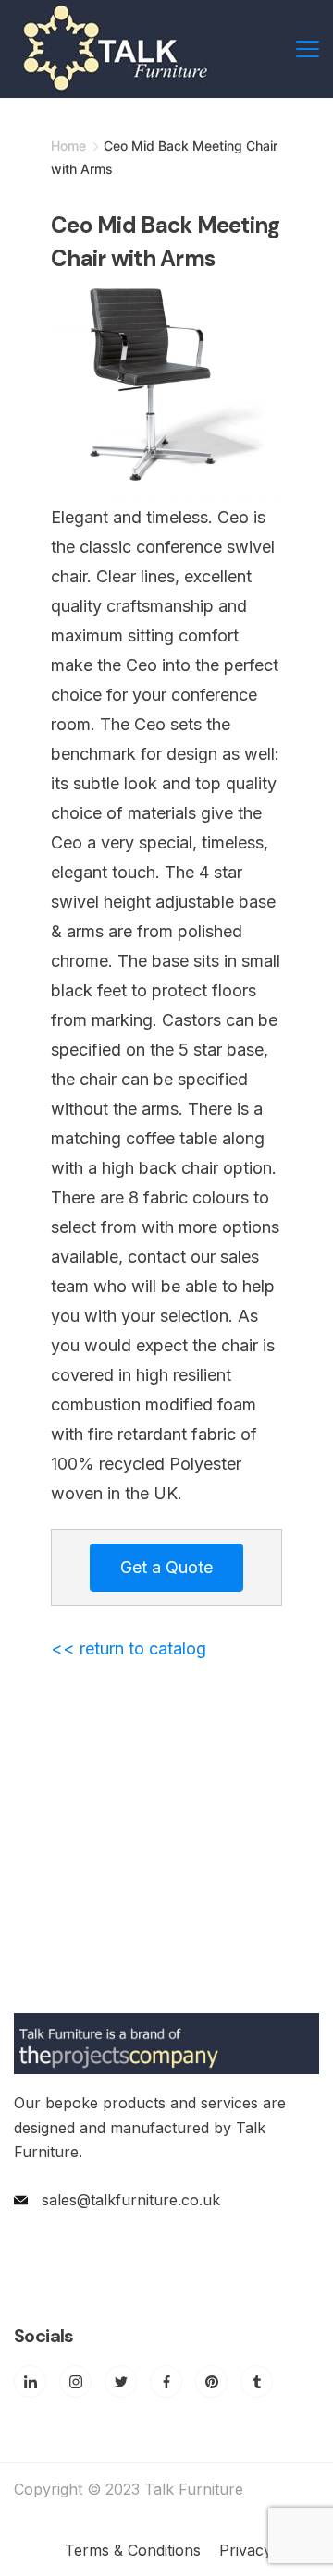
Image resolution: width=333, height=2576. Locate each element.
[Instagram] (75, 2381)
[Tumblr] (257, 2381)
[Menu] (308, 49)
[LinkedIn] (30, 2381)
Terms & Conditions (133, 2550)
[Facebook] (166, 2381)
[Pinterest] (211, 2381)
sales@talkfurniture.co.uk (131, 2200)
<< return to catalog (129, 1648)
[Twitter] (121, 2381)
